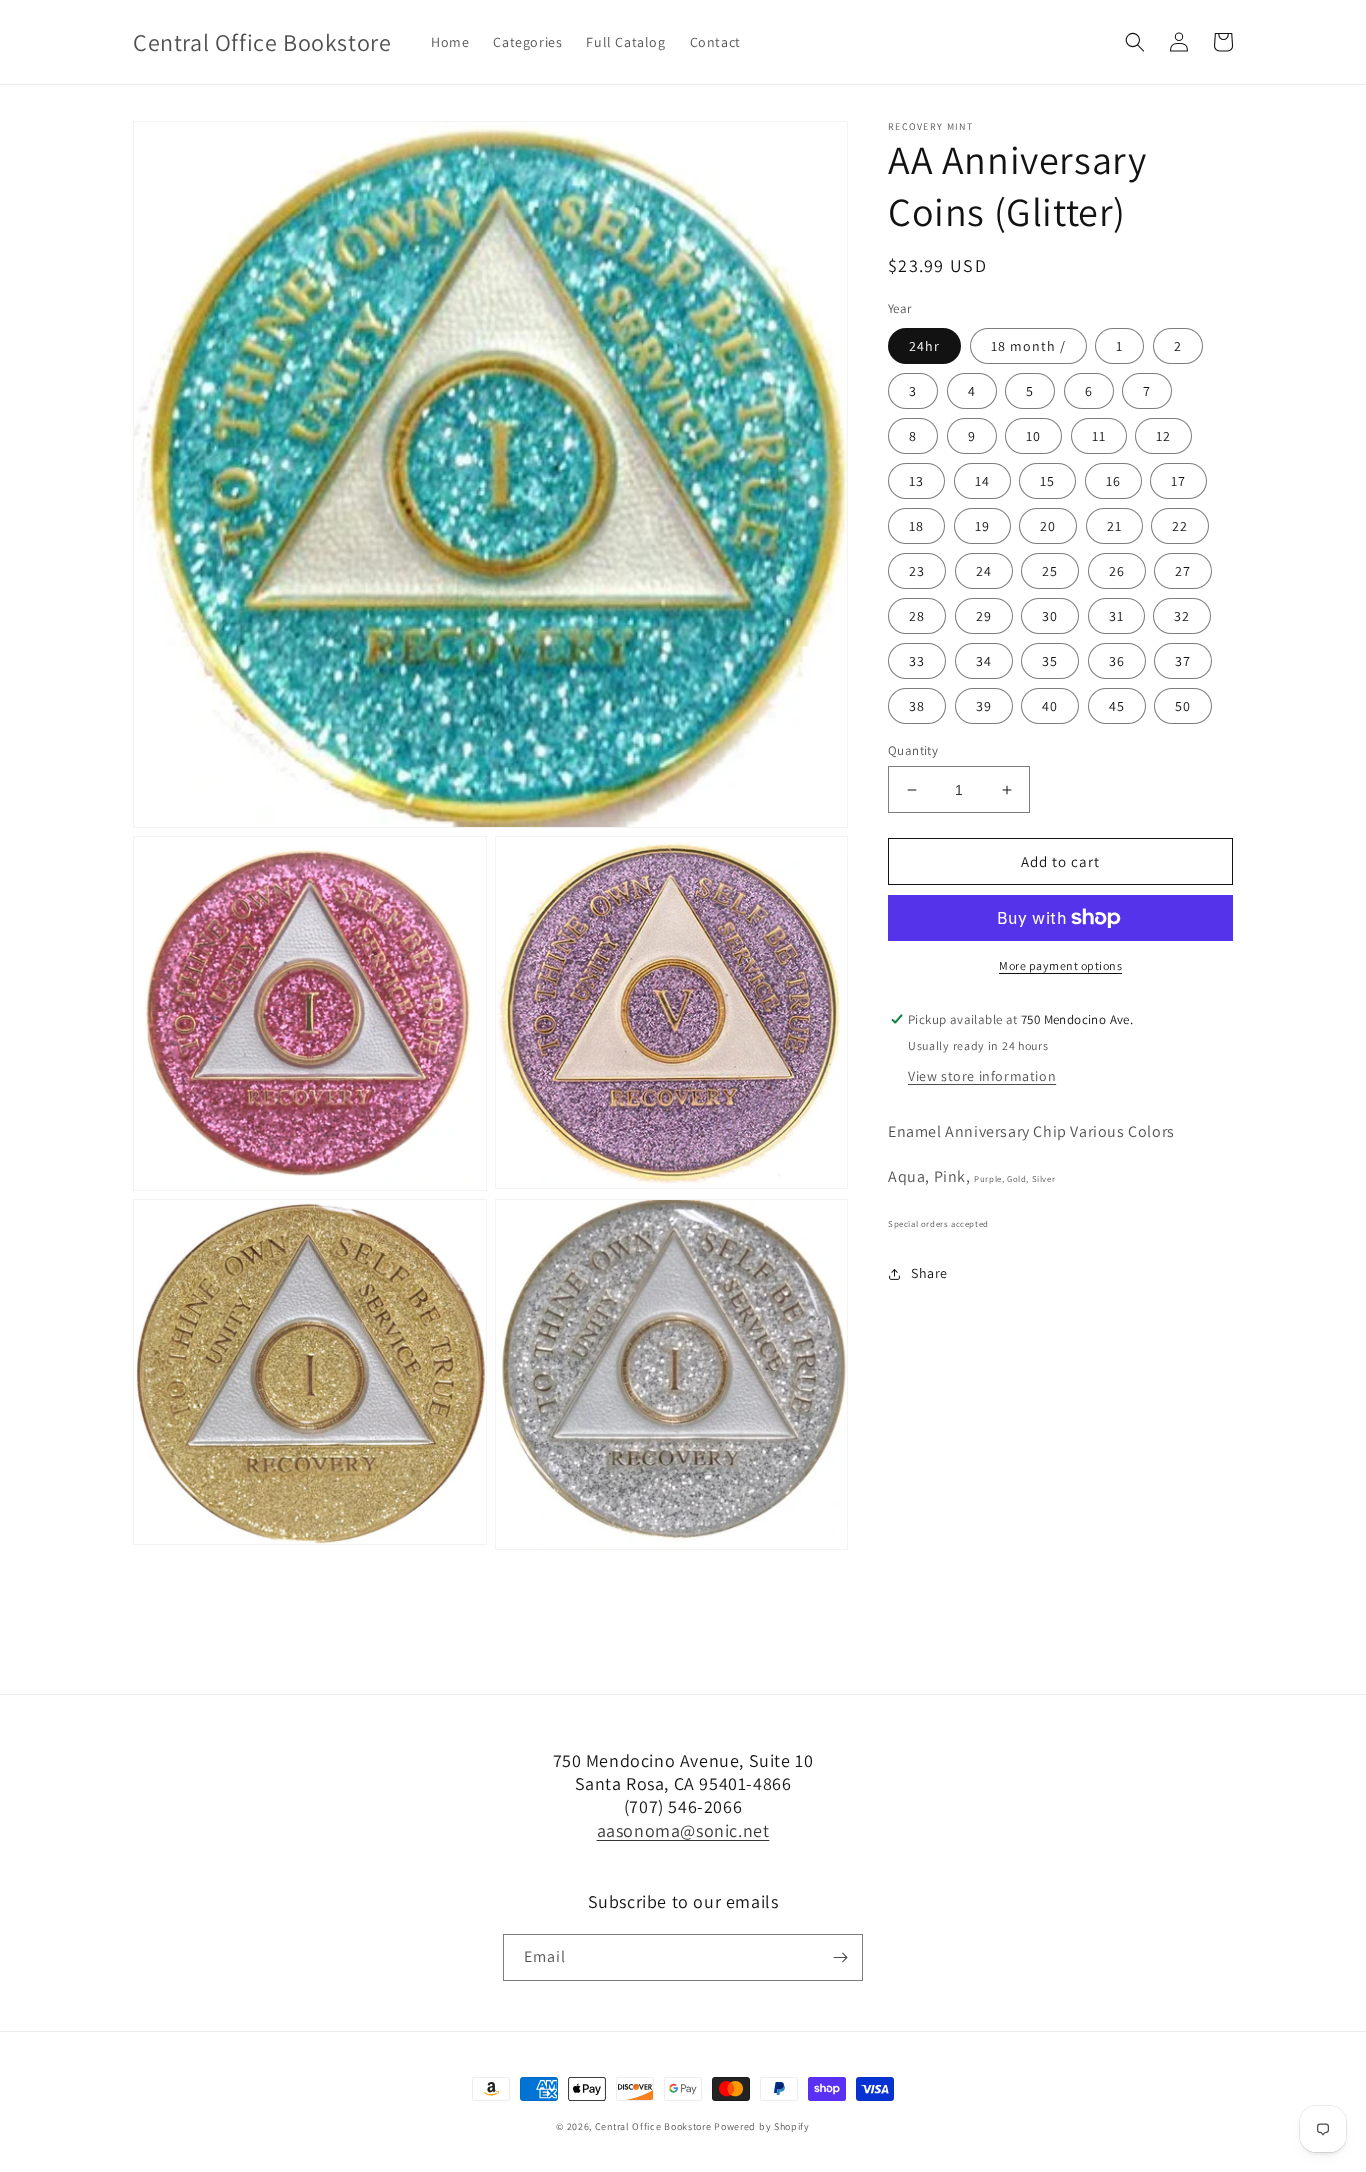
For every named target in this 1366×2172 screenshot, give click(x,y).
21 (1114, 526)
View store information (982, 1076)
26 (1117, 571)
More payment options (1060, 965)
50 (1183, 706)
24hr (924, 346)
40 (1050, 706)
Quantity (913, 750)
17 (1178, 481)
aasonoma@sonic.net (683, 1830)
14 (982, 481)
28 (917, 616)
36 (1117, 661)
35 (1050, 661)
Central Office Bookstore (653, 2126)
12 (1163, 436)
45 (1117, 706)
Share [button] (929, 1273)
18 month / (1028, 346)
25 (1050, 571)
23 (917, 571)
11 (1099, 436)
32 (1182, 616)
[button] (1135, 42)
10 (1033, 436)
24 (984, 571)
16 (1113, 481)
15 (1047, 481)
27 (1183, 571)
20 (1048, 526)
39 (984, 706)
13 (916, 481)
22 (1180, 526)
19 (982, 526)
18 (916, 526)
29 (984, 616)
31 (1116, 616)
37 (1183, 661)
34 (984, 661)
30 (1050, 616)
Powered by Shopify (762, 2126)
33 (917, 661)
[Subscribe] (840, 1957)
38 (917, 706)
